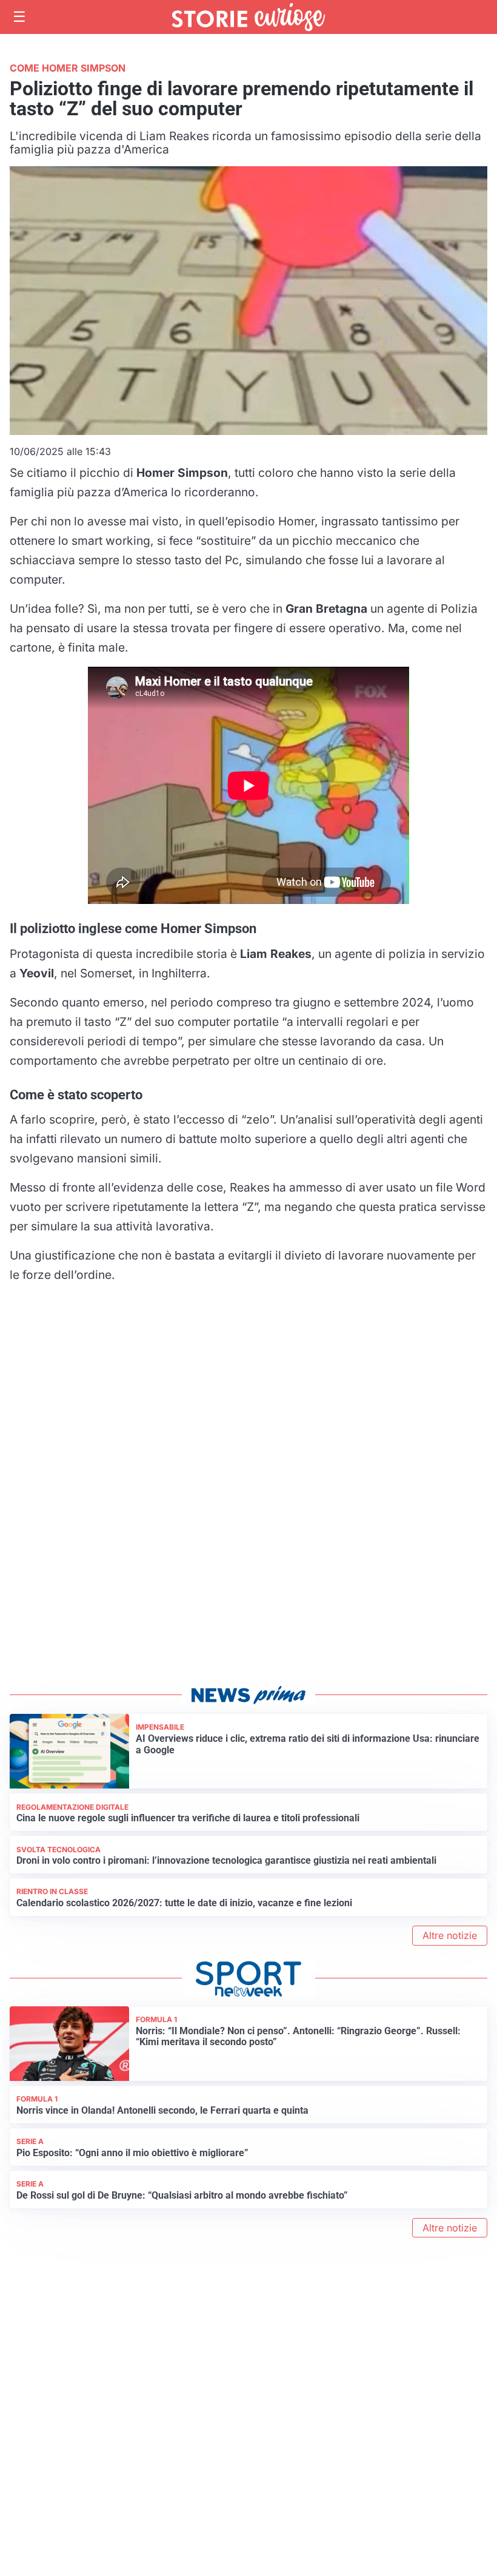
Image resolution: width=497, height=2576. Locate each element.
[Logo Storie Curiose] (248, 17)
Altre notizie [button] (450, 1935)
